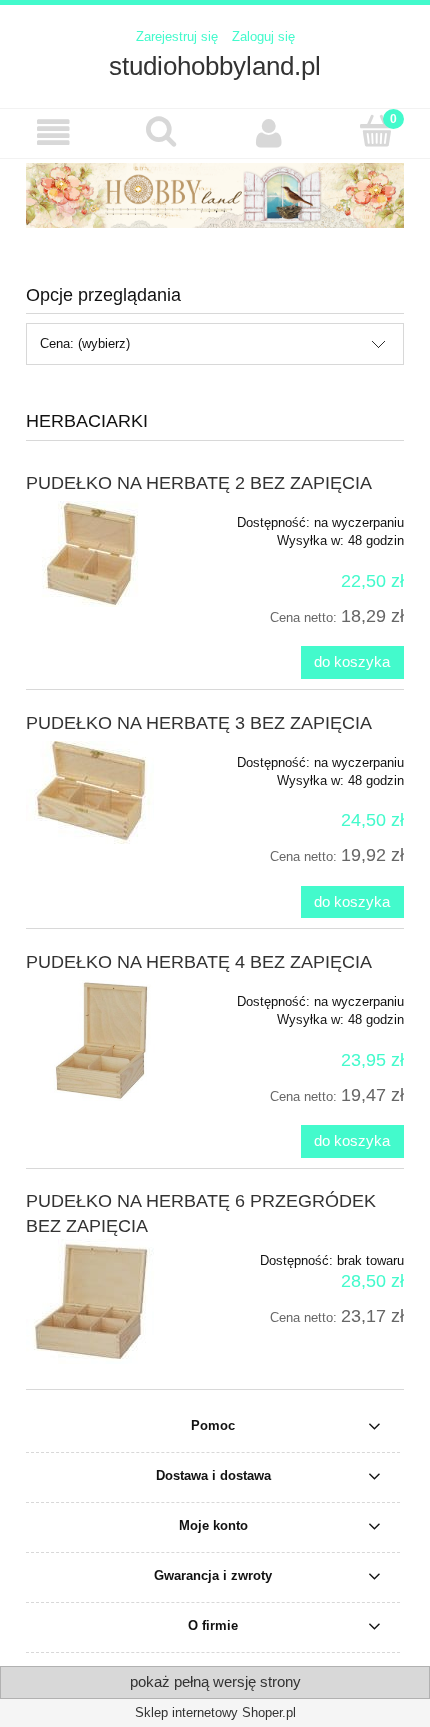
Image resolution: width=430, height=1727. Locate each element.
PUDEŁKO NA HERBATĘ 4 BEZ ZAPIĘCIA (199, 962)
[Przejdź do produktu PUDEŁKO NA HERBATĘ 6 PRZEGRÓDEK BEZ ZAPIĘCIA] (101, 1301)
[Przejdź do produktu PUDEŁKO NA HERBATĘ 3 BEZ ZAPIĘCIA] (101, 792)
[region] (215, 195)
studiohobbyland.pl (215, 66)
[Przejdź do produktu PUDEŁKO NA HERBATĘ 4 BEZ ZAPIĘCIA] (101, 1040)
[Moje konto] (269, 132)
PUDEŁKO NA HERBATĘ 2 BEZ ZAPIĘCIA (199, 483)
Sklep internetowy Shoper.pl (215, 1712)
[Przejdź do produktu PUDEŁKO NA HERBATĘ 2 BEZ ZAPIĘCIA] (101, 554)
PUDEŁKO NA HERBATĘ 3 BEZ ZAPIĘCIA (199, 723)
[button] (54, 132)
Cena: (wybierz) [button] (85, 343)
